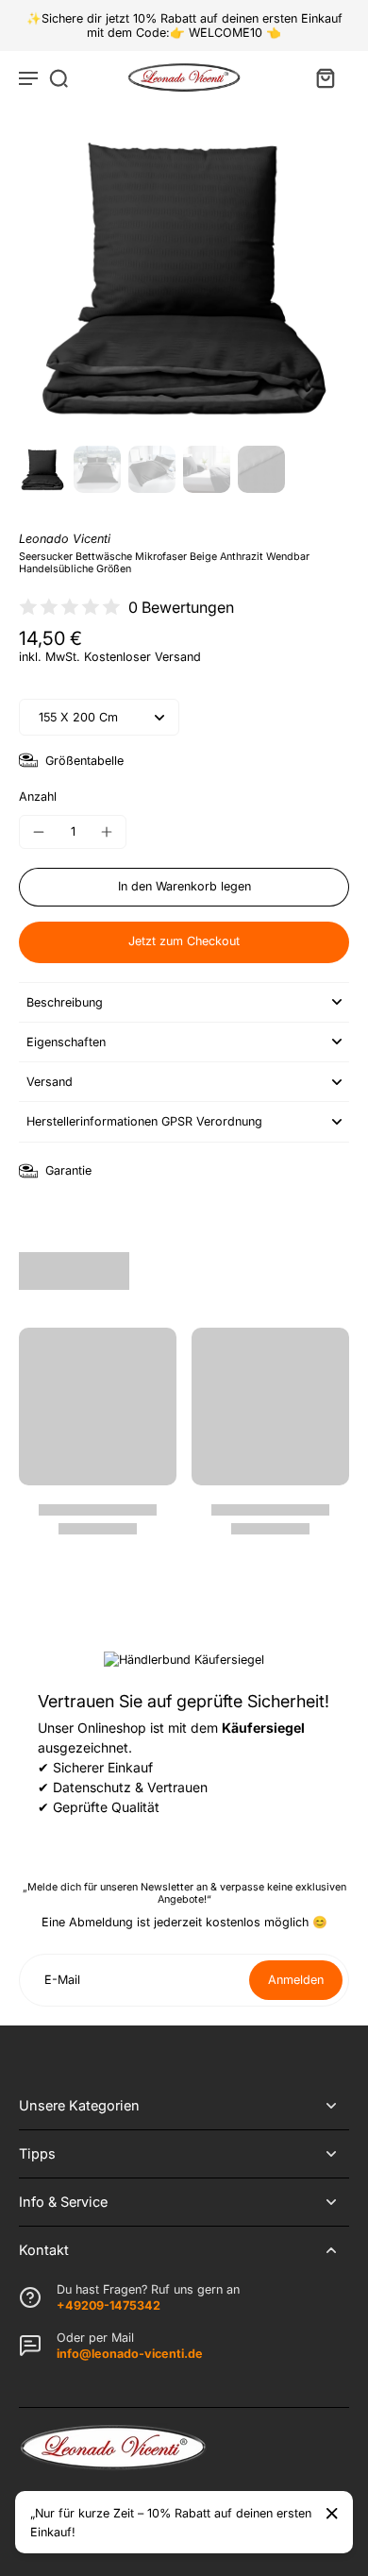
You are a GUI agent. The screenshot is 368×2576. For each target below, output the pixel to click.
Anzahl (38, 797)
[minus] (39, 832)
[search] (59, 77)
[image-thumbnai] (42, 469)
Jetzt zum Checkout (184, 941)
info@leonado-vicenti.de (130, 2354)
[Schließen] (332, 2514)
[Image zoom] (184, 276)
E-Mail (62, 1980)
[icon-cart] (325, 77)
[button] (184, 887)
